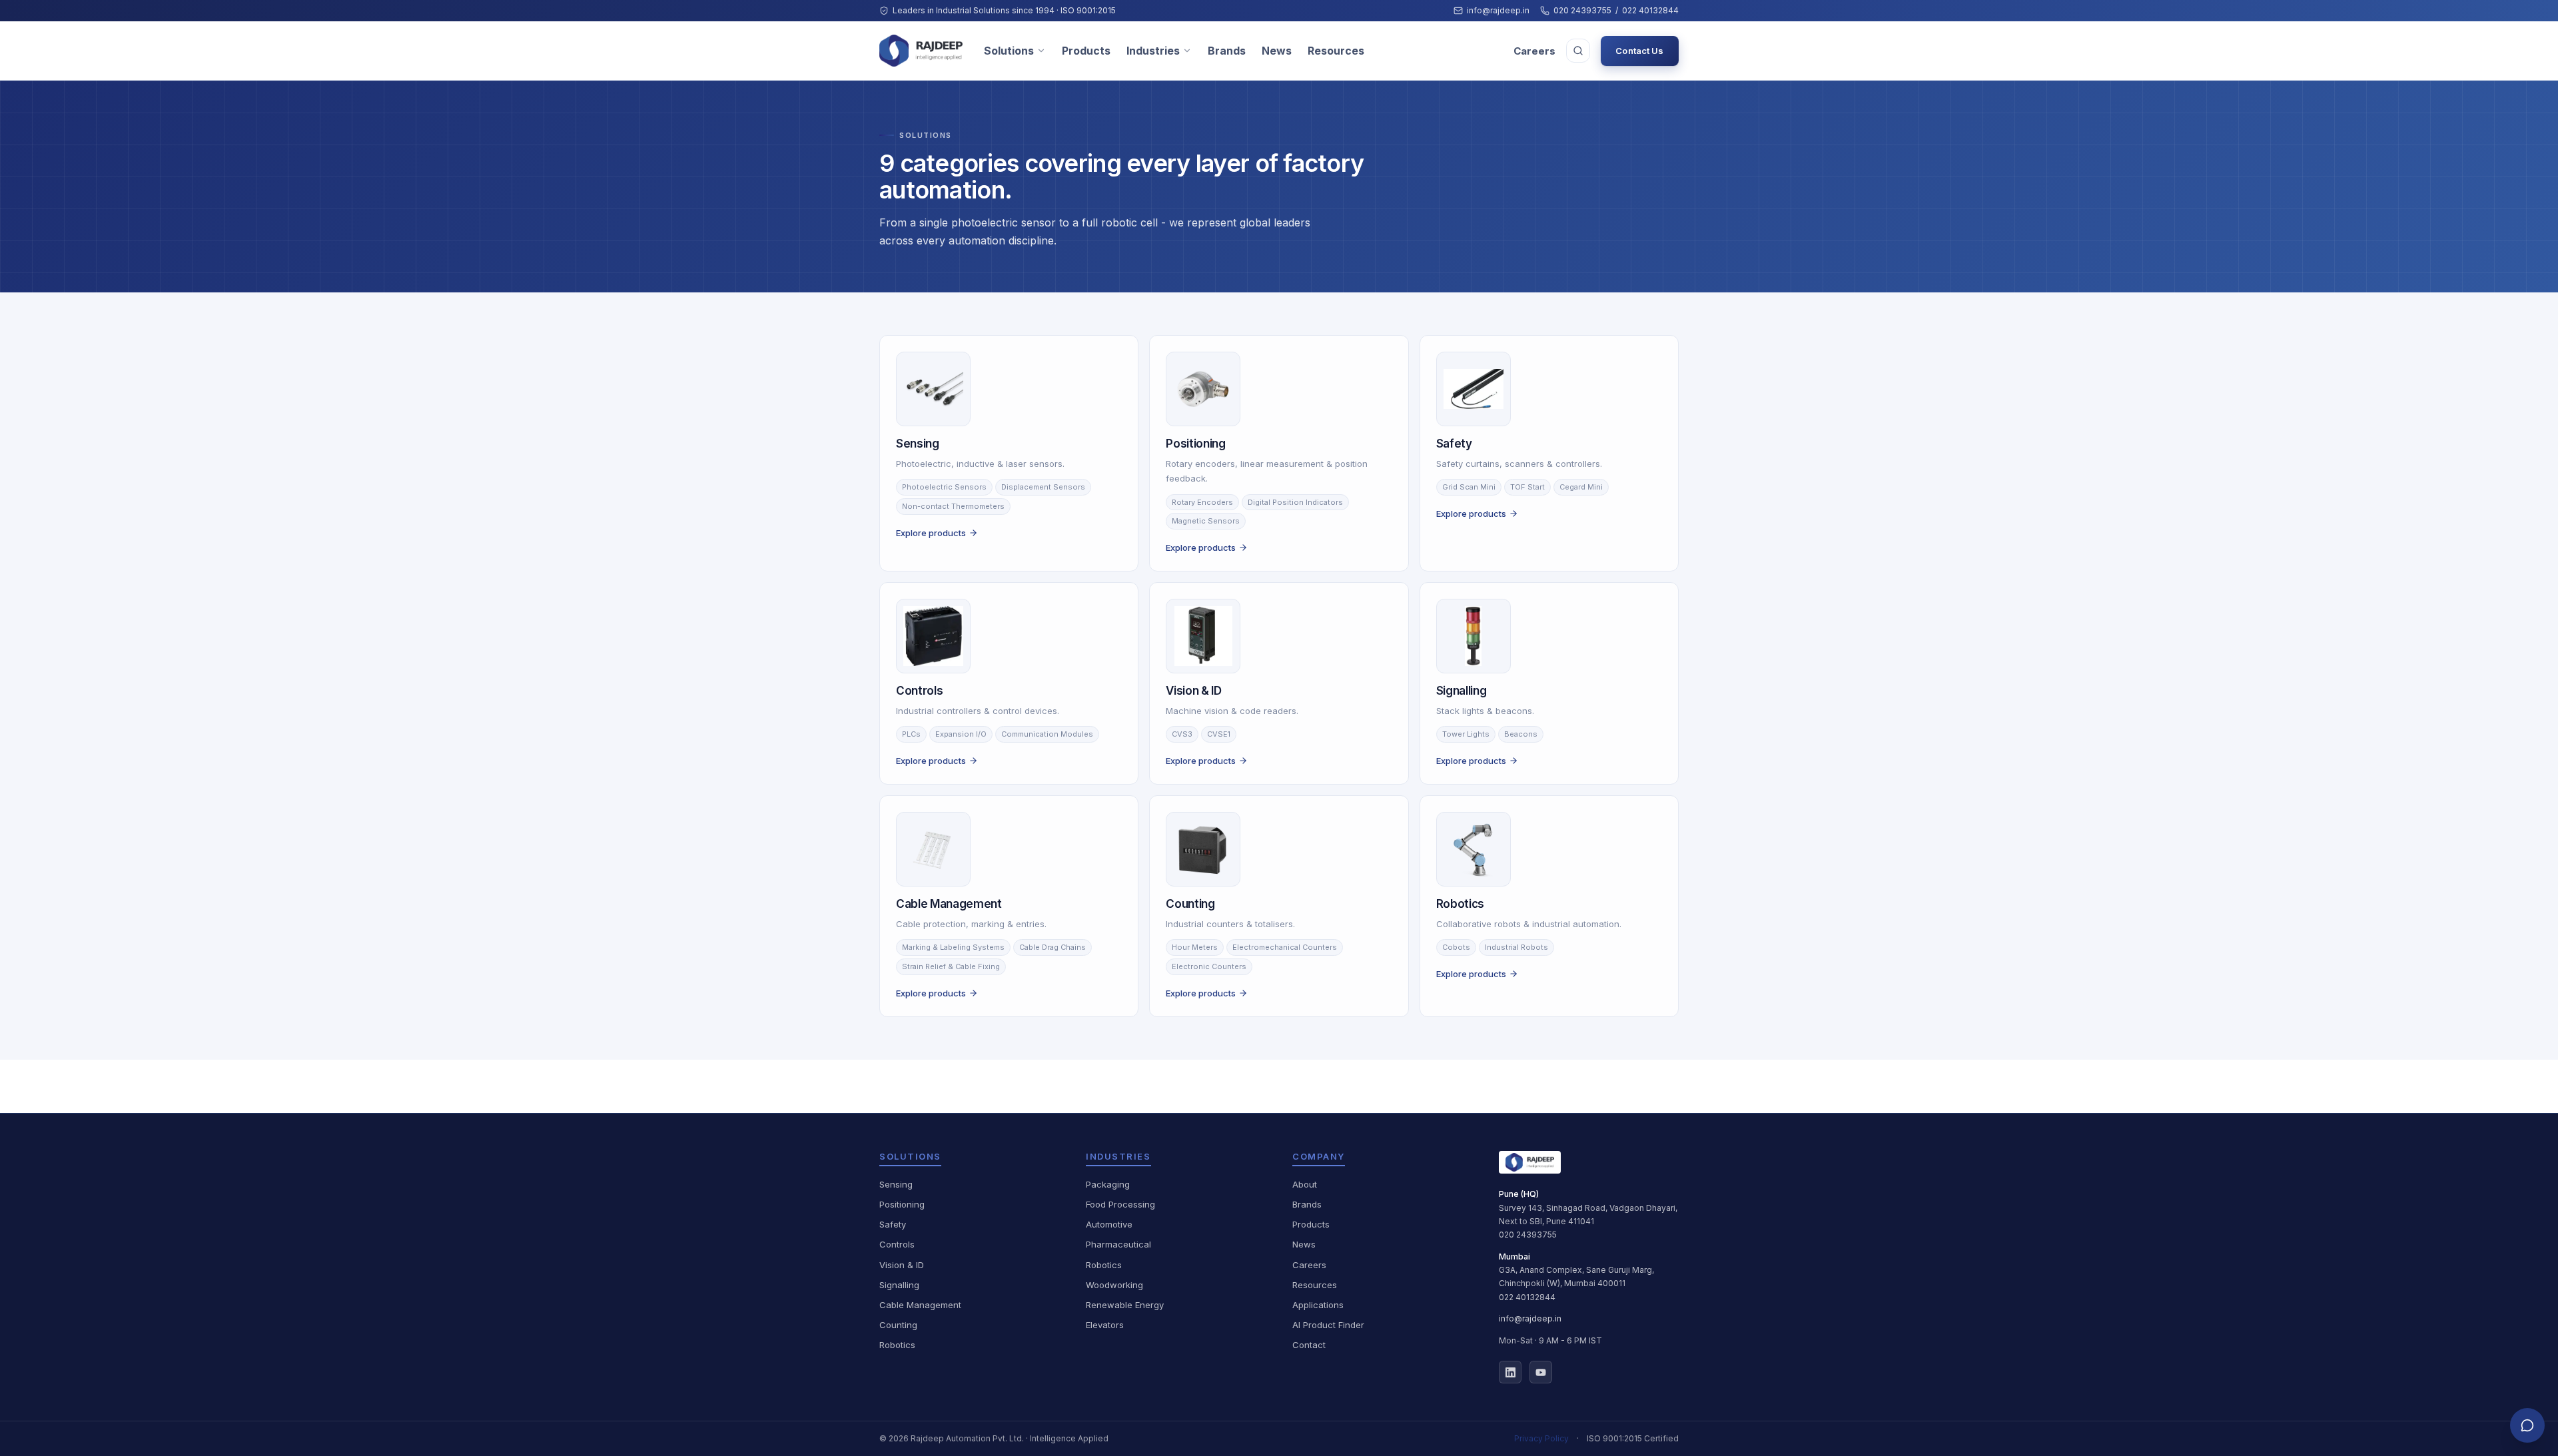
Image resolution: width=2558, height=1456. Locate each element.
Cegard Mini (1581, 487)
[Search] (1578, 51)
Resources (1336, 51)
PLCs (911, 734)
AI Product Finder (1328, 1325)
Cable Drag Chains (1053, 947)
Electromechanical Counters (1285, 947)
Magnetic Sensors (1206, 521)
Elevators (1105, 1325)
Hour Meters (1195, 947)
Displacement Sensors (1043, 487)
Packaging (1108, 1184)
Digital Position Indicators (1295, 502)
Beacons (1521, 734)
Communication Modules (1047, 734)
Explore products (931, 533)
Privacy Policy (1541, 1438)
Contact (1309, 1345)
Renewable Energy (1125, 1305)
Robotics (897, 1345)
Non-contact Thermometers (953, 506)
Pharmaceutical (1118, 1244)
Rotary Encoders (1202, 502)
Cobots (1456, 947)
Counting (898, 1325)
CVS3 (1182, 734)
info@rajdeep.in (1498, 10)
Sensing (896, 1184)
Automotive (1109, 1224)
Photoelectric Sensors (944, 487)
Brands (1227, 51)
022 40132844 (1650, 10)
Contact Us (1639, 51)
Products (1086, 51)
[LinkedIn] (1510, 1372)
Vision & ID (902, 1265)
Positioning (902, 1204)
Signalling (899, 1285)
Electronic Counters (1209, 966)
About (1305, 1184)
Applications (1318, 1305)
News (1277, 51)
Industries (1153, 51)
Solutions (1009, 51)
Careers (1534, 51)
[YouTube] (1541, 1372)
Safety (893, 1224)
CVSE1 (1219, 734)
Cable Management (920, 1305)
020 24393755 (1582, 10)
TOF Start (1527, 487)
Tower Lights (1466, 734)
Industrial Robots (1516, 947)
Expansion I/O (961, 734)
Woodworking (1114, 1285)
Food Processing (1120, 1204)
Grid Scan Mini (1469, 487)
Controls (897, 1244)
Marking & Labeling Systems (953, 947)
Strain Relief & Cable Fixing (951, 966)
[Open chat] (2527, 1425)
